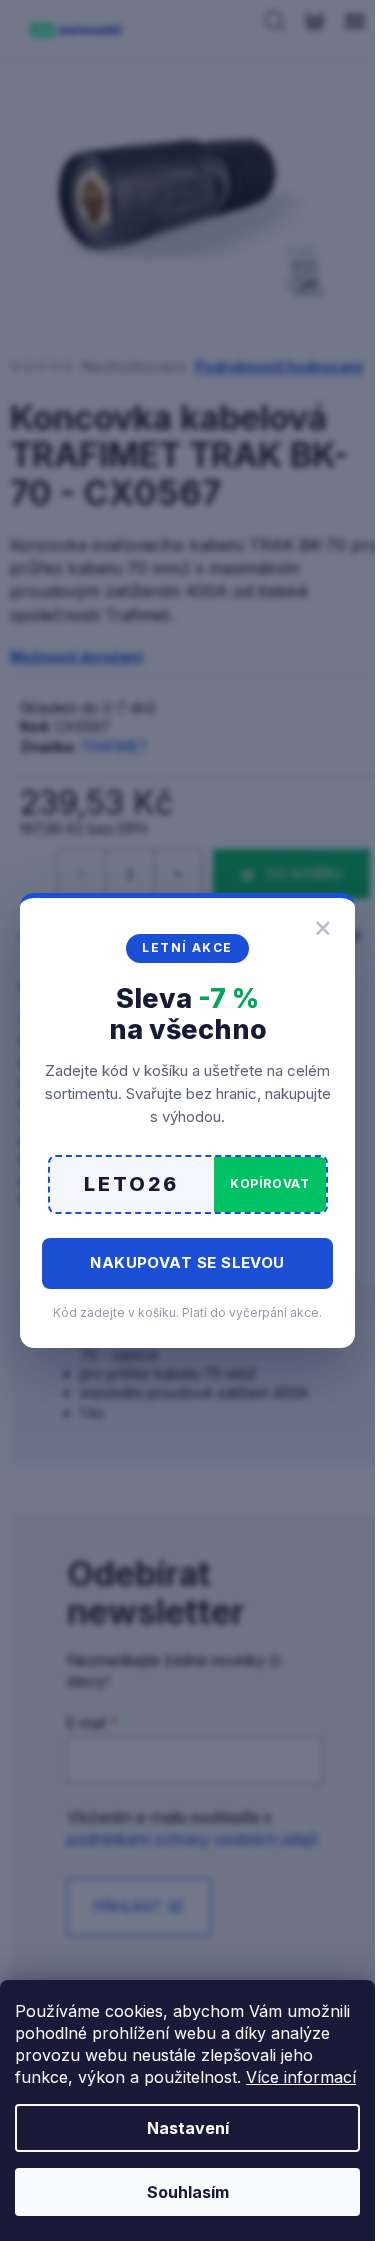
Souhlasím (188, 2192)
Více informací (301, 2077)
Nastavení (188, 2128)
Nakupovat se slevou (187, 1262)
